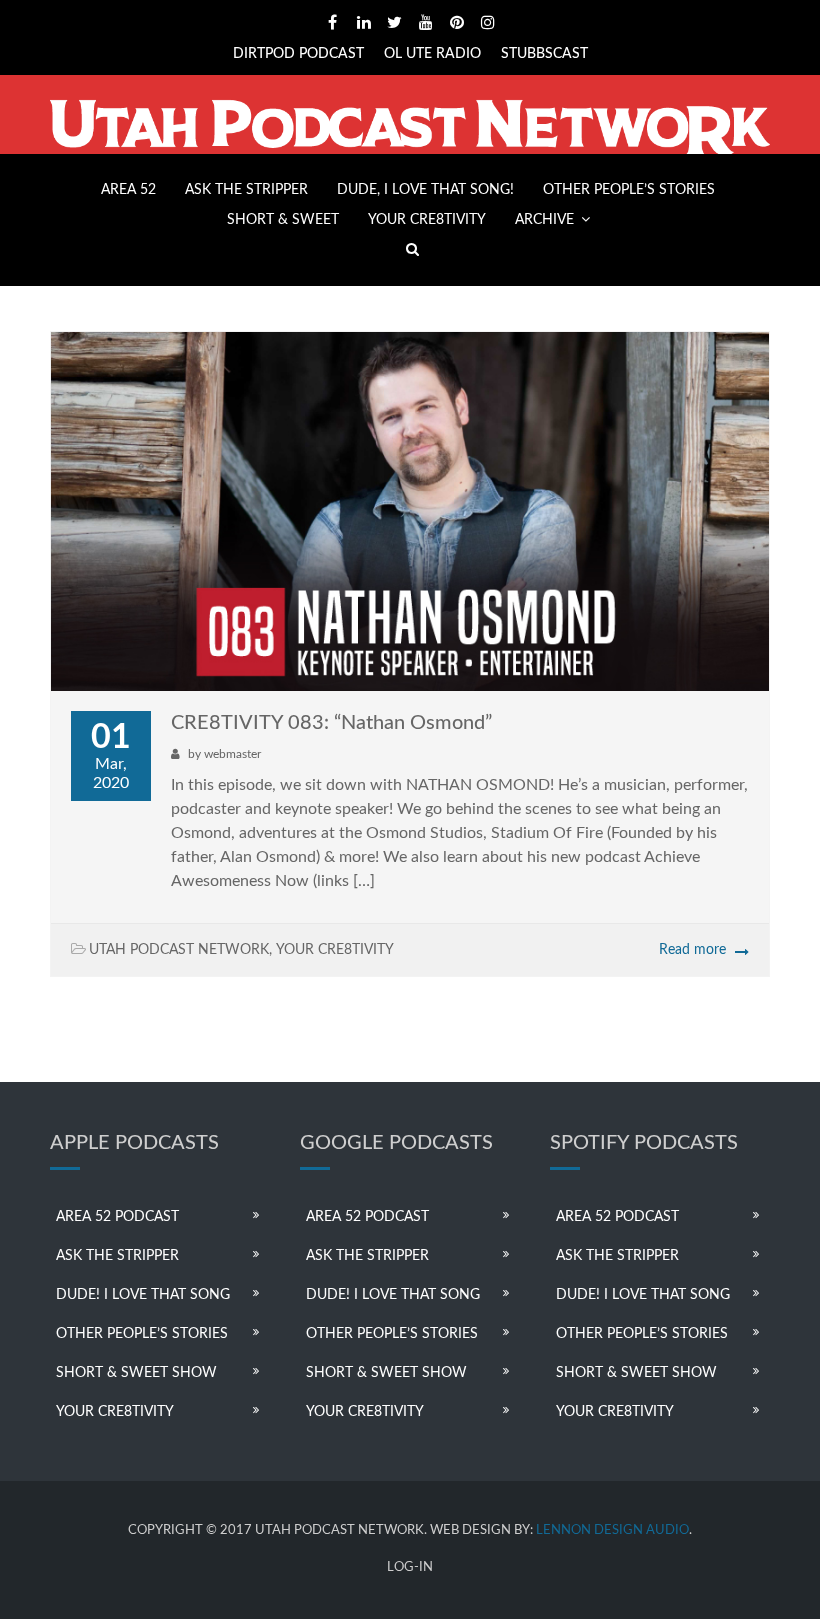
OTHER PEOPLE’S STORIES (629, 190)
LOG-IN (410, 1567)
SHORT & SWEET (283, 220)
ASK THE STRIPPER (246, 190)
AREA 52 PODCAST (117, 1217)
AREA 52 (128, 190)
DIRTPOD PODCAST (298, 54)
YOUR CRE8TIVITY (427, 220)
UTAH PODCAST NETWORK (179, 950)
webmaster (232, 754)
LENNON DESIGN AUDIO (612, 1530)
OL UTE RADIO (432, 54)
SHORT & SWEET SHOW (136, 1373)
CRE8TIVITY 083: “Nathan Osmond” (331, 723)
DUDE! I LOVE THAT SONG (143, 1295)
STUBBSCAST (544, 54)
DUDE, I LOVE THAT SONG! (425, 190)
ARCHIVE (544, 220)
